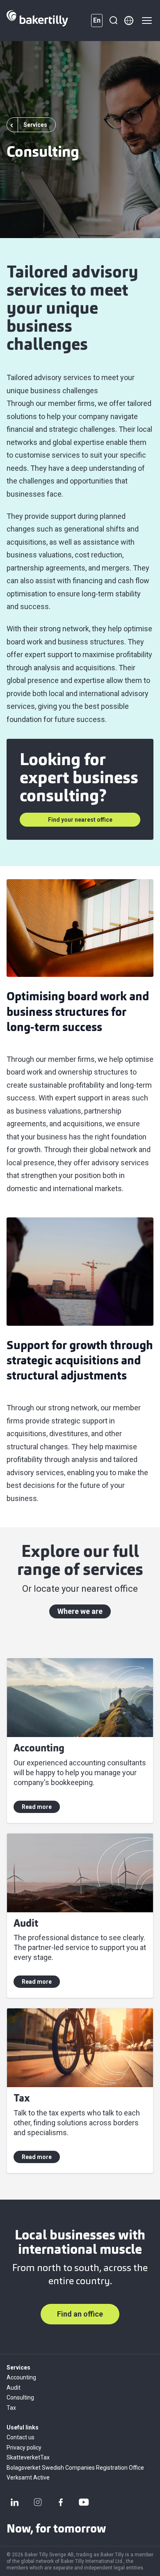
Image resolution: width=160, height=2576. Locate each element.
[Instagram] (38, 2502)
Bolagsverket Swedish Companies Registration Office (75, 2468)
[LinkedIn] (15, 2502)
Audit (14, 2388)
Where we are (80, 1611)
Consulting (20, 2397)
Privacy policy (24, 2448)
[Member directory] (129, 21)
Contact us (21, 2437)
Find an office (80, 2314)
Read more (37, 1807)
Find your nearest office (80, 820)
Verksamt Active (28, 2477)
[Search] (113, 21)
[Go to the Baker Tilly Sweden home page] (37, 21)
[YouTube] (84, 2502)
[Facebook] (61, 2502)
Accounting (21, 2377)
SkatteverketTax (28, 2457)
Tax (11, 2408)
